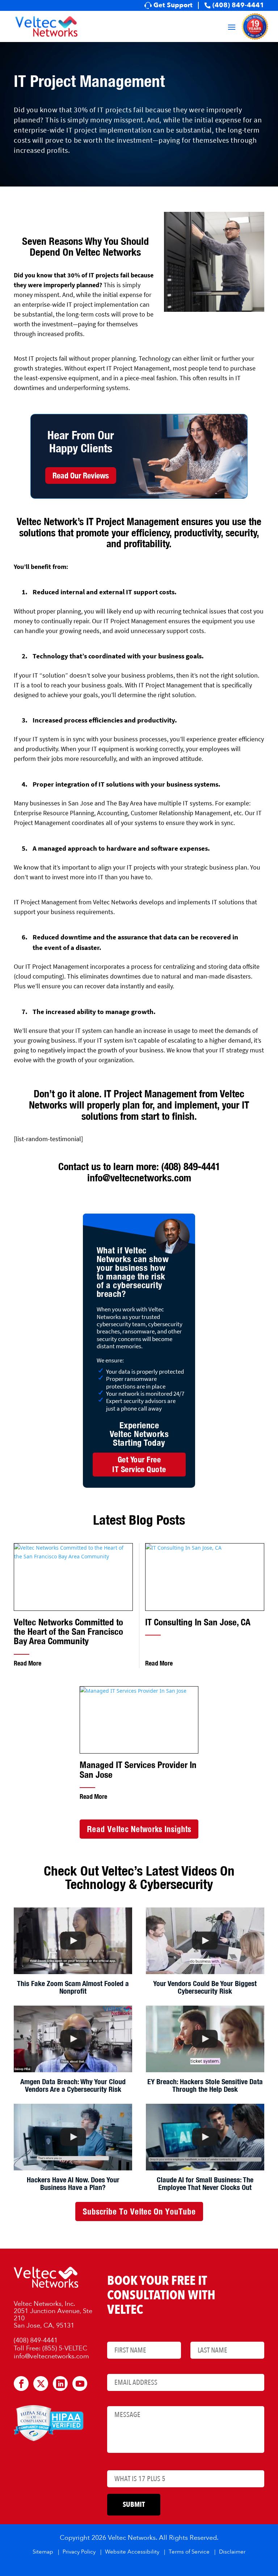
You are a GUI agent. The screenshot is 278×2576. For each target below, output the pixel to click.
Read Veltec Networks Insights (139, 1829)
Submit (134, 2504)
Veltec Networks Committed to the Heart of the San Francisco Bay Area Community (68, 1632)
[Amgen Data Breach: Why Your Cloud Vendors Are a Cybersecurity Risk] (73, 2039)
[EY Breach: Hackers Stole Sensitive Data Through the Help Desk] (205, 2039)
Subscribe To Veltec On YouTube (139, 2211)
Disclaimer (232, 2552)
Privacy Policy (79, 2552)
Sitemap (43, 2552)
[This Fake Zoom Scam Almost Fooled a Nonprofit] (73, 1941)
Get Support (173, 5)
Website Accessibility (132, 2552)
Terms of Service (189, 2552)
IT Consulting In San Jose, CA (198, 1622)
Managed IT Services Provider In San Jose (138, 1770)
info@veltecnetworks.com (139, 1178)
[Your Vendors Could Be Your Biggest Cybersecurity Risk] (205, 1941)
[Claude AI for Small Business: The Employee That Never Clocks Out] (205, 2137)
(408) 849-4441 (238, 5)
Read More (28, 1663)
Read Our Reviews (81, 476)
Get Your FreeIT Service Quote (139, 1464)
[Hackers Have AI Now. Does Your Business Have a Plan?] (73, 2137)
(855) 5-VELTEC (65, 2349)
